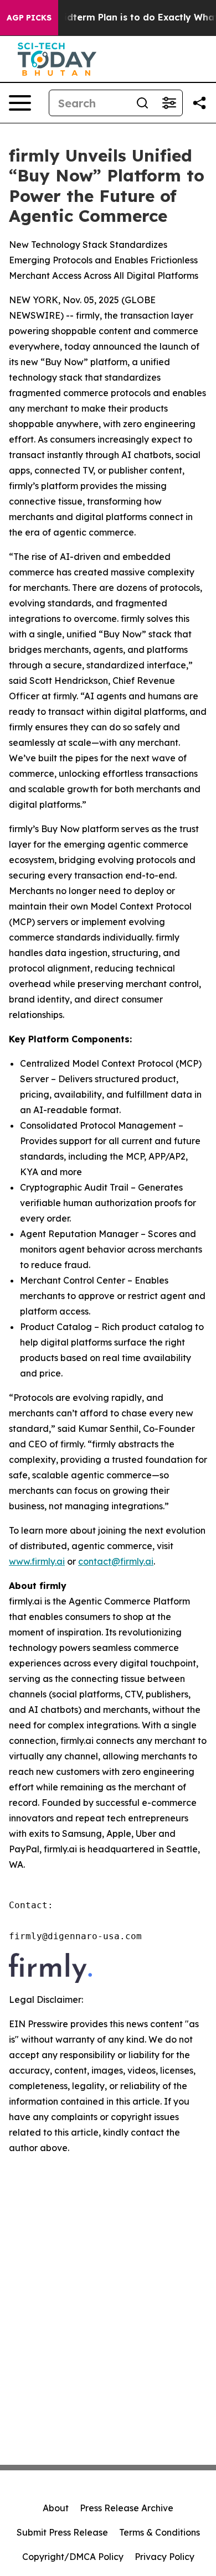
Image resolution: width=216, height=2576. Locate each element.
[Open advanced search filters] (169, 103)
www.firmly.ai (37, 1561)
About (56, 2508)
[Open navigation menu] (20, 103)
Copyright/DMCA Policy (73, 2557)
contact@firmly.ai (116, 1561)
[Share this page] (199, 103)
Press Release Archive (127, 2508)
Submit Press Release (62, 2532)
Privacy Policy (164, 2557)
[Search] (142, 103)
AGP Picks (29, 18)
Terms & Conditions (160, 2532)
